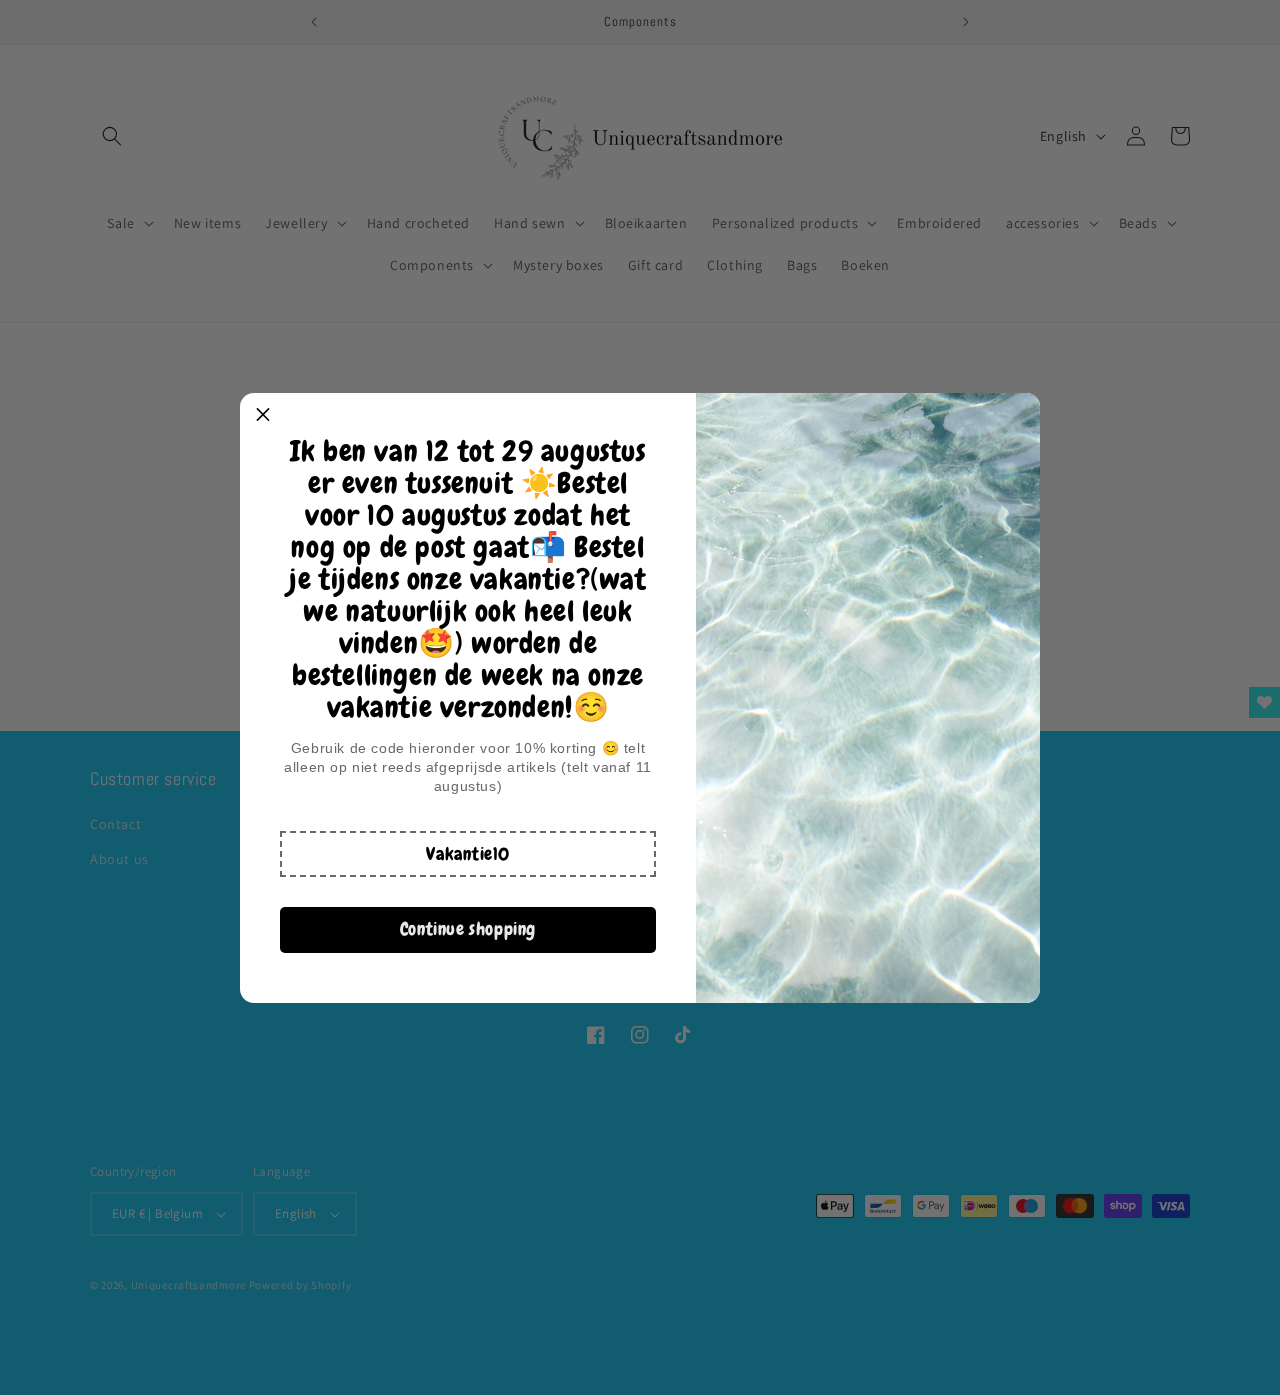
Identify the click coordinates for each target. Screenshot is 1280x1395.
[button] (468, 854)
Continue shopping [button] (468, 928)
